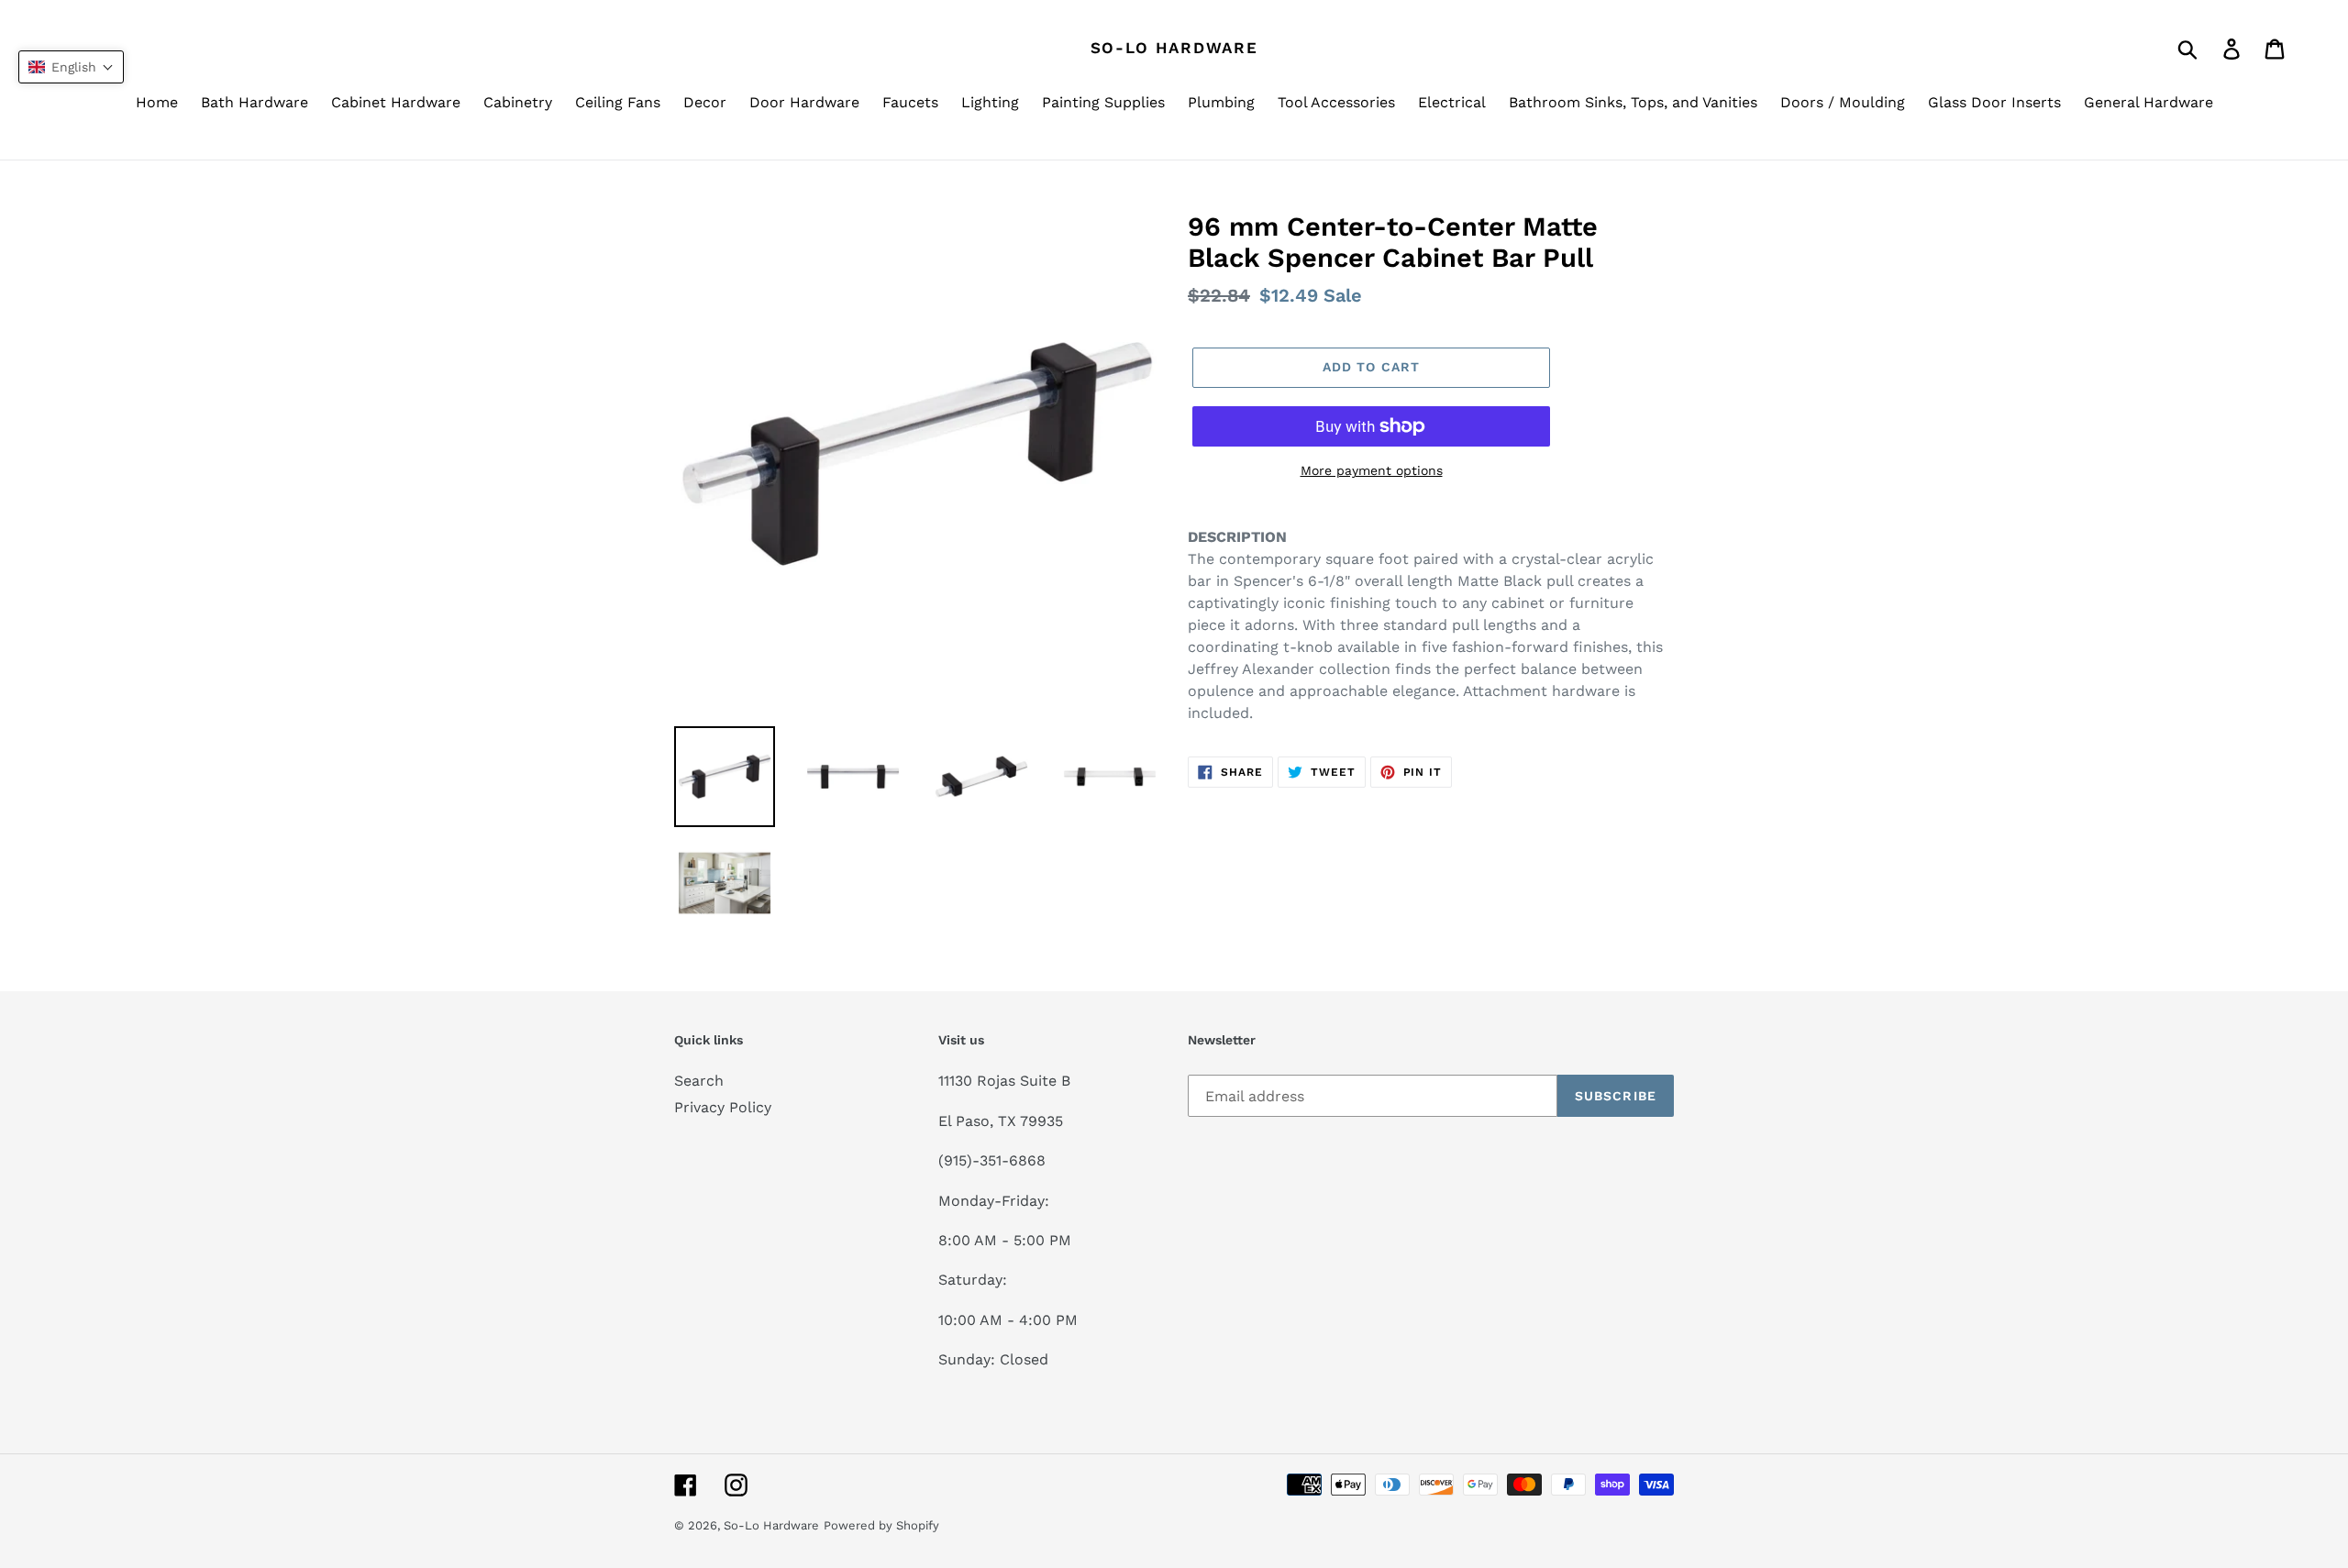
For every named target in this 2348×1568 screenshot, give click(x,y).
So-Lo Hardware (1174, 48)
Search (699, 1081)
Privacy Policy (723, 1107)
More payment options (1372, 470)
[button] (71, 67)
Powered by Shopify (881, 1525)
